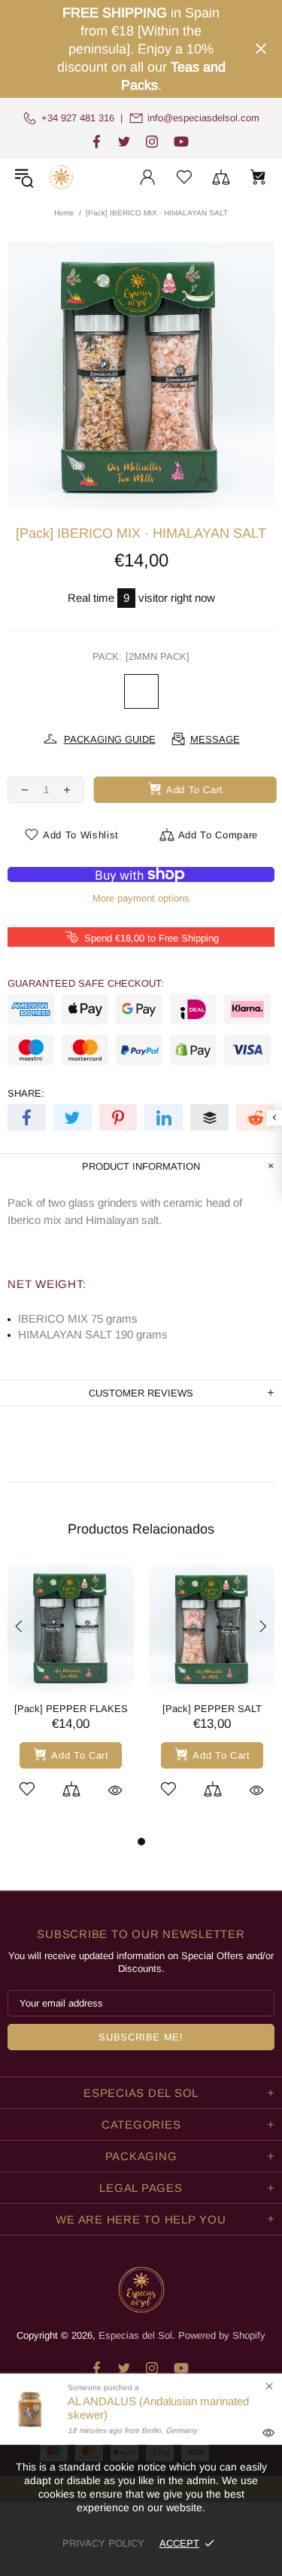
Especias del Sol (61, 177)
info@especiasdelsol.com (203, 118)
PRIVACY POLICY (103, 2543)
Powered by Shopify (222, 2335)
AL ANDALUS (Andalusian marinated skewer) (158, 2408)
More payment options (141, 898)
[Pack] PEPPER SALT (212, 1709)
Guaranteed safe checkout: (86, 983)
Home (64, 213)
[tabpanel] (71, 1699)
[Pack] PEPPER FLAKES (71, 1709)
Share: (26, 1093)
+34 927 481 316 (78, 118)
